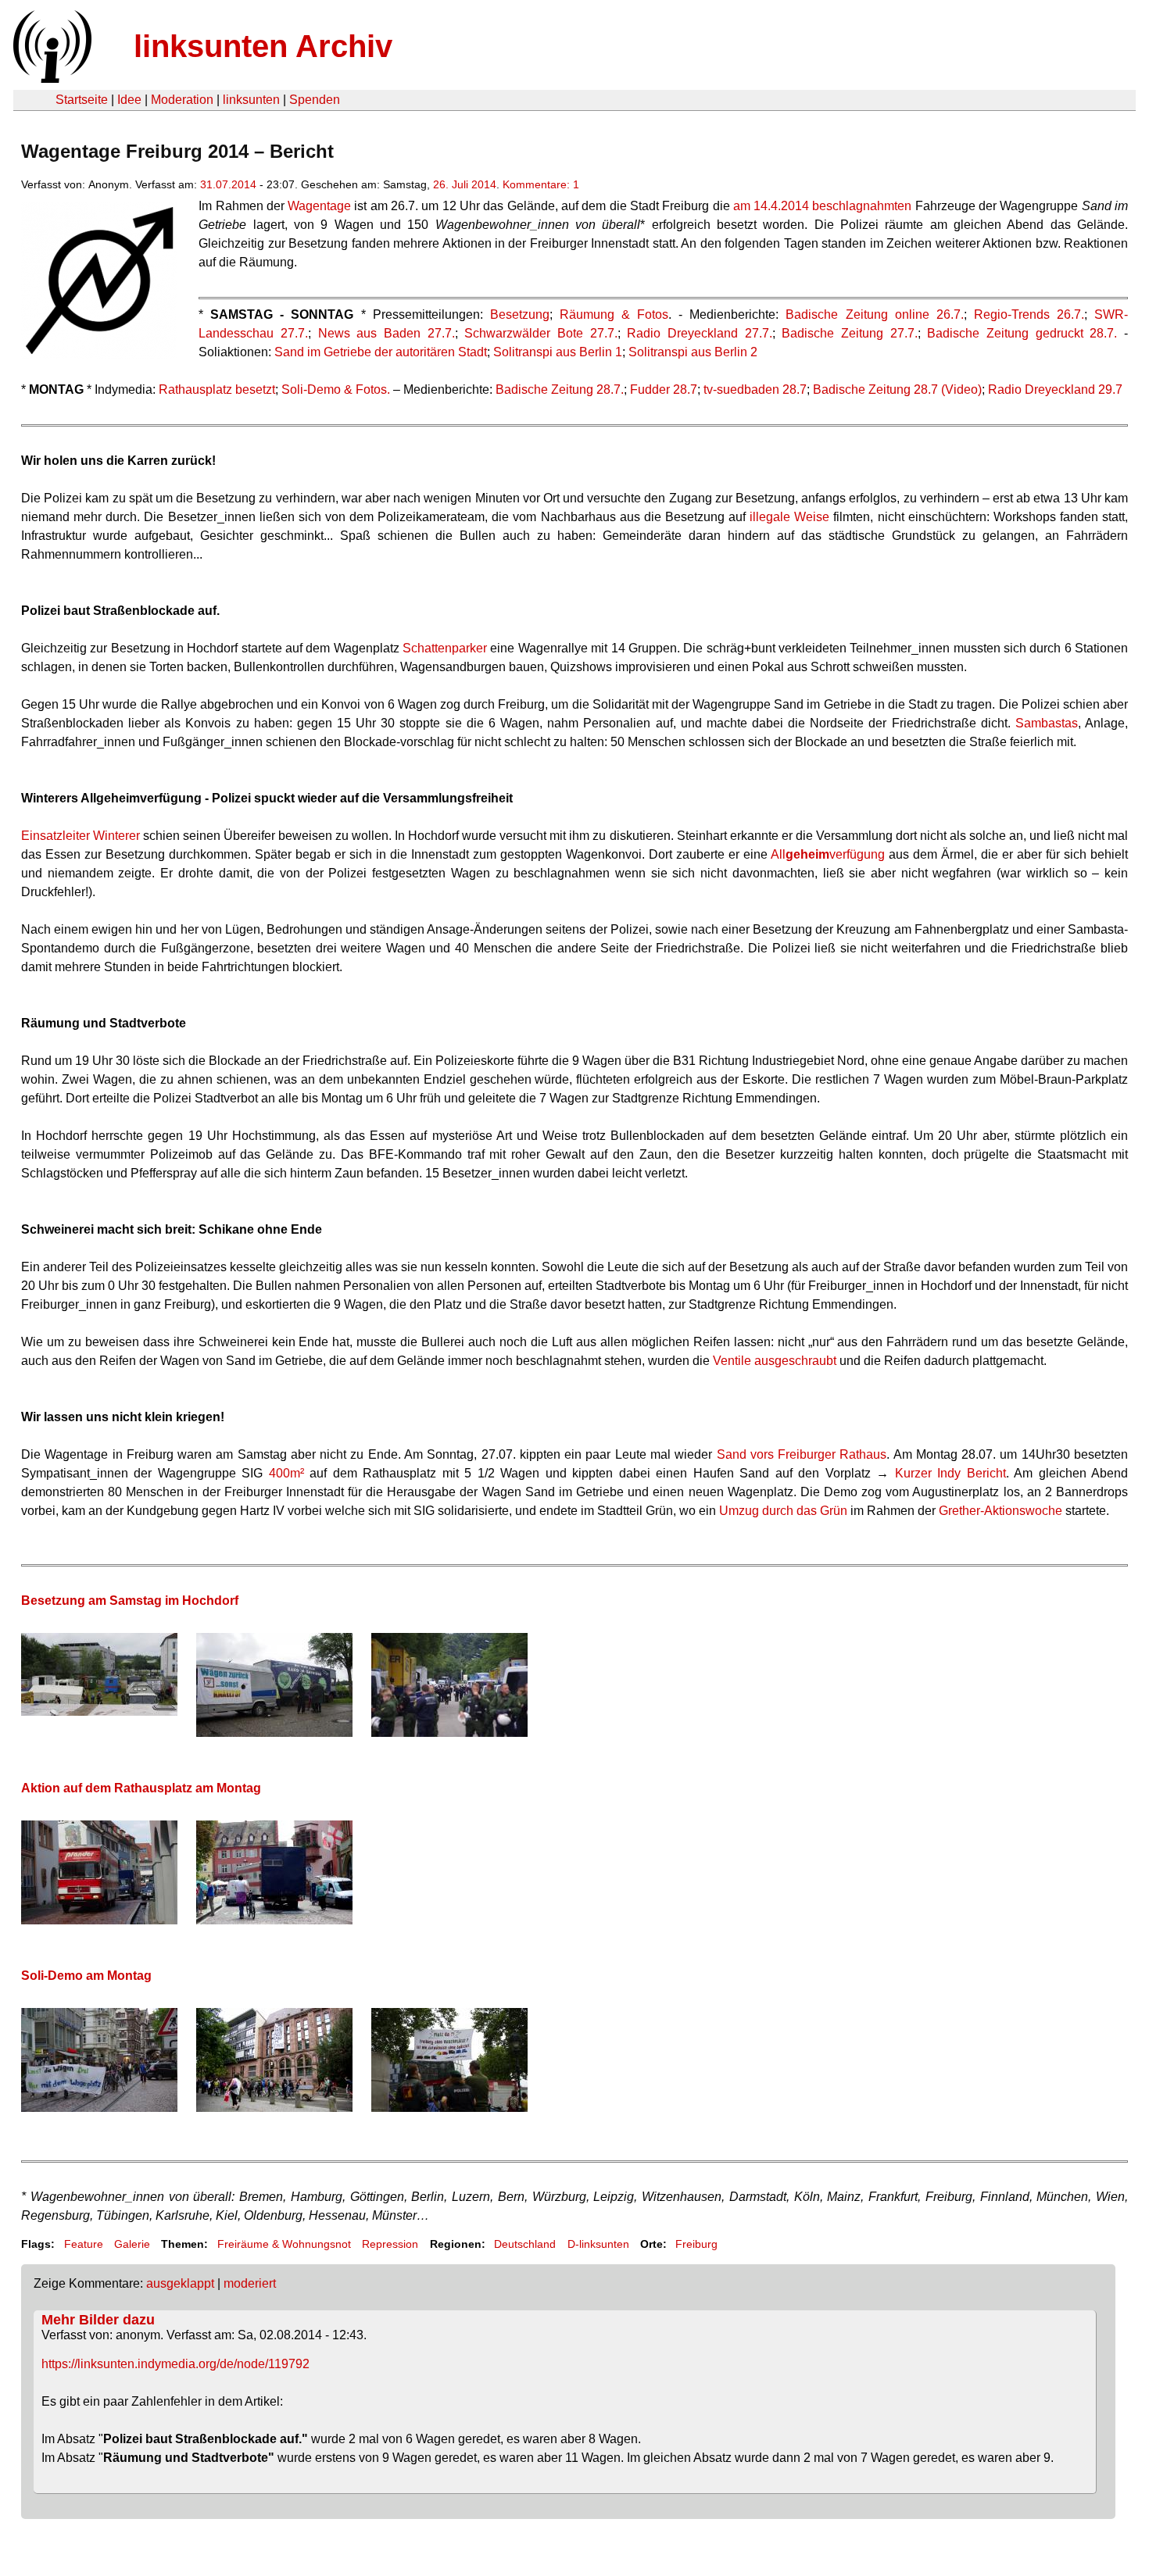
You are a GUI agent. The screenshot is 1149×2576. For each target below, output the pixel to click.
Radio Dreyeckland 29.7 (1055, 389)
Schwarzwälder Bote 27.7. (540, 333)
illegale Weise (789, 517)
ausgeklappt (180, 2283)
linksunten (251, 100)
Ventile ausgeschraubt (775, 1361)
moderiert (250, 2283)
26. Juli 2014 (465, 184)
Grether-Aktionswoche (1000, 1511)
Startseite (82, 100)
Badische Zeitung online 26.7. (874, 314)
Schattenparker (445, 648)
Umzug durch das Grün (783, 1511)
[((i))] (51, 79)
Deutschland (525, 2244)
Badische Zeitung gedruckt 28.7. (1022, 333)
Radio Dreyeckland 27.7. (699, 333)
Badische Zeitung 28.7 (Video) (897, 389)
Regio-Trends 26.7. (1029, 314)
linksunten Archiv (263, 46)
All (778, 854)
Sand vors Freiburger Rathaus (802, 1454)
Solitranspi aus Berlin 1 (558, 352)
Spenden (315, 100)
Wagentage (319, 206)
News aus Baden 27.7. (387, 333)
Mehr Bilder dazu (98, 2320)
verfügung (857, 854)
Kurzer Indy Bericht (950, 1473)
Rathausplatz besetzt (217, 389)
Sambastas (1047, 723)
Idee (129, 100)
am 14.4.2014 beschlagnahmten (823, 206)
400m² (286, 1473)
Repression (390, 2244)
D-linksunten (598, 2244)
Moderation (182, 100)
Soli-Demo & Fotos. (336, 389)
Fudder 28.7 (664, 389)
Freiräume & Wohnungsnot (284, 2244)
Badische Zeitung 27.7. (849, 333)
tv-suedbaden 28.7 (755, 389)
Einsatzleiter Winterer (81, 836)
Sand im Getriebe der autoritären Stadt (381, 352)
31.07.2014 (228, 184)
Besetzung (520, 314)
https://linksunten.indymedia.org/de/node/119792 (175, 2364)
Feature (84, 2244)
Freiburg (696, 2244)
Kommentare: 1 (541, 184)
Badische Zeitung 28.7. (560, 389)
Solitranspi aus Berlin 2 (693, 352)
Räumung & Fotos (614, 314)
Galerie (132, 2244)
